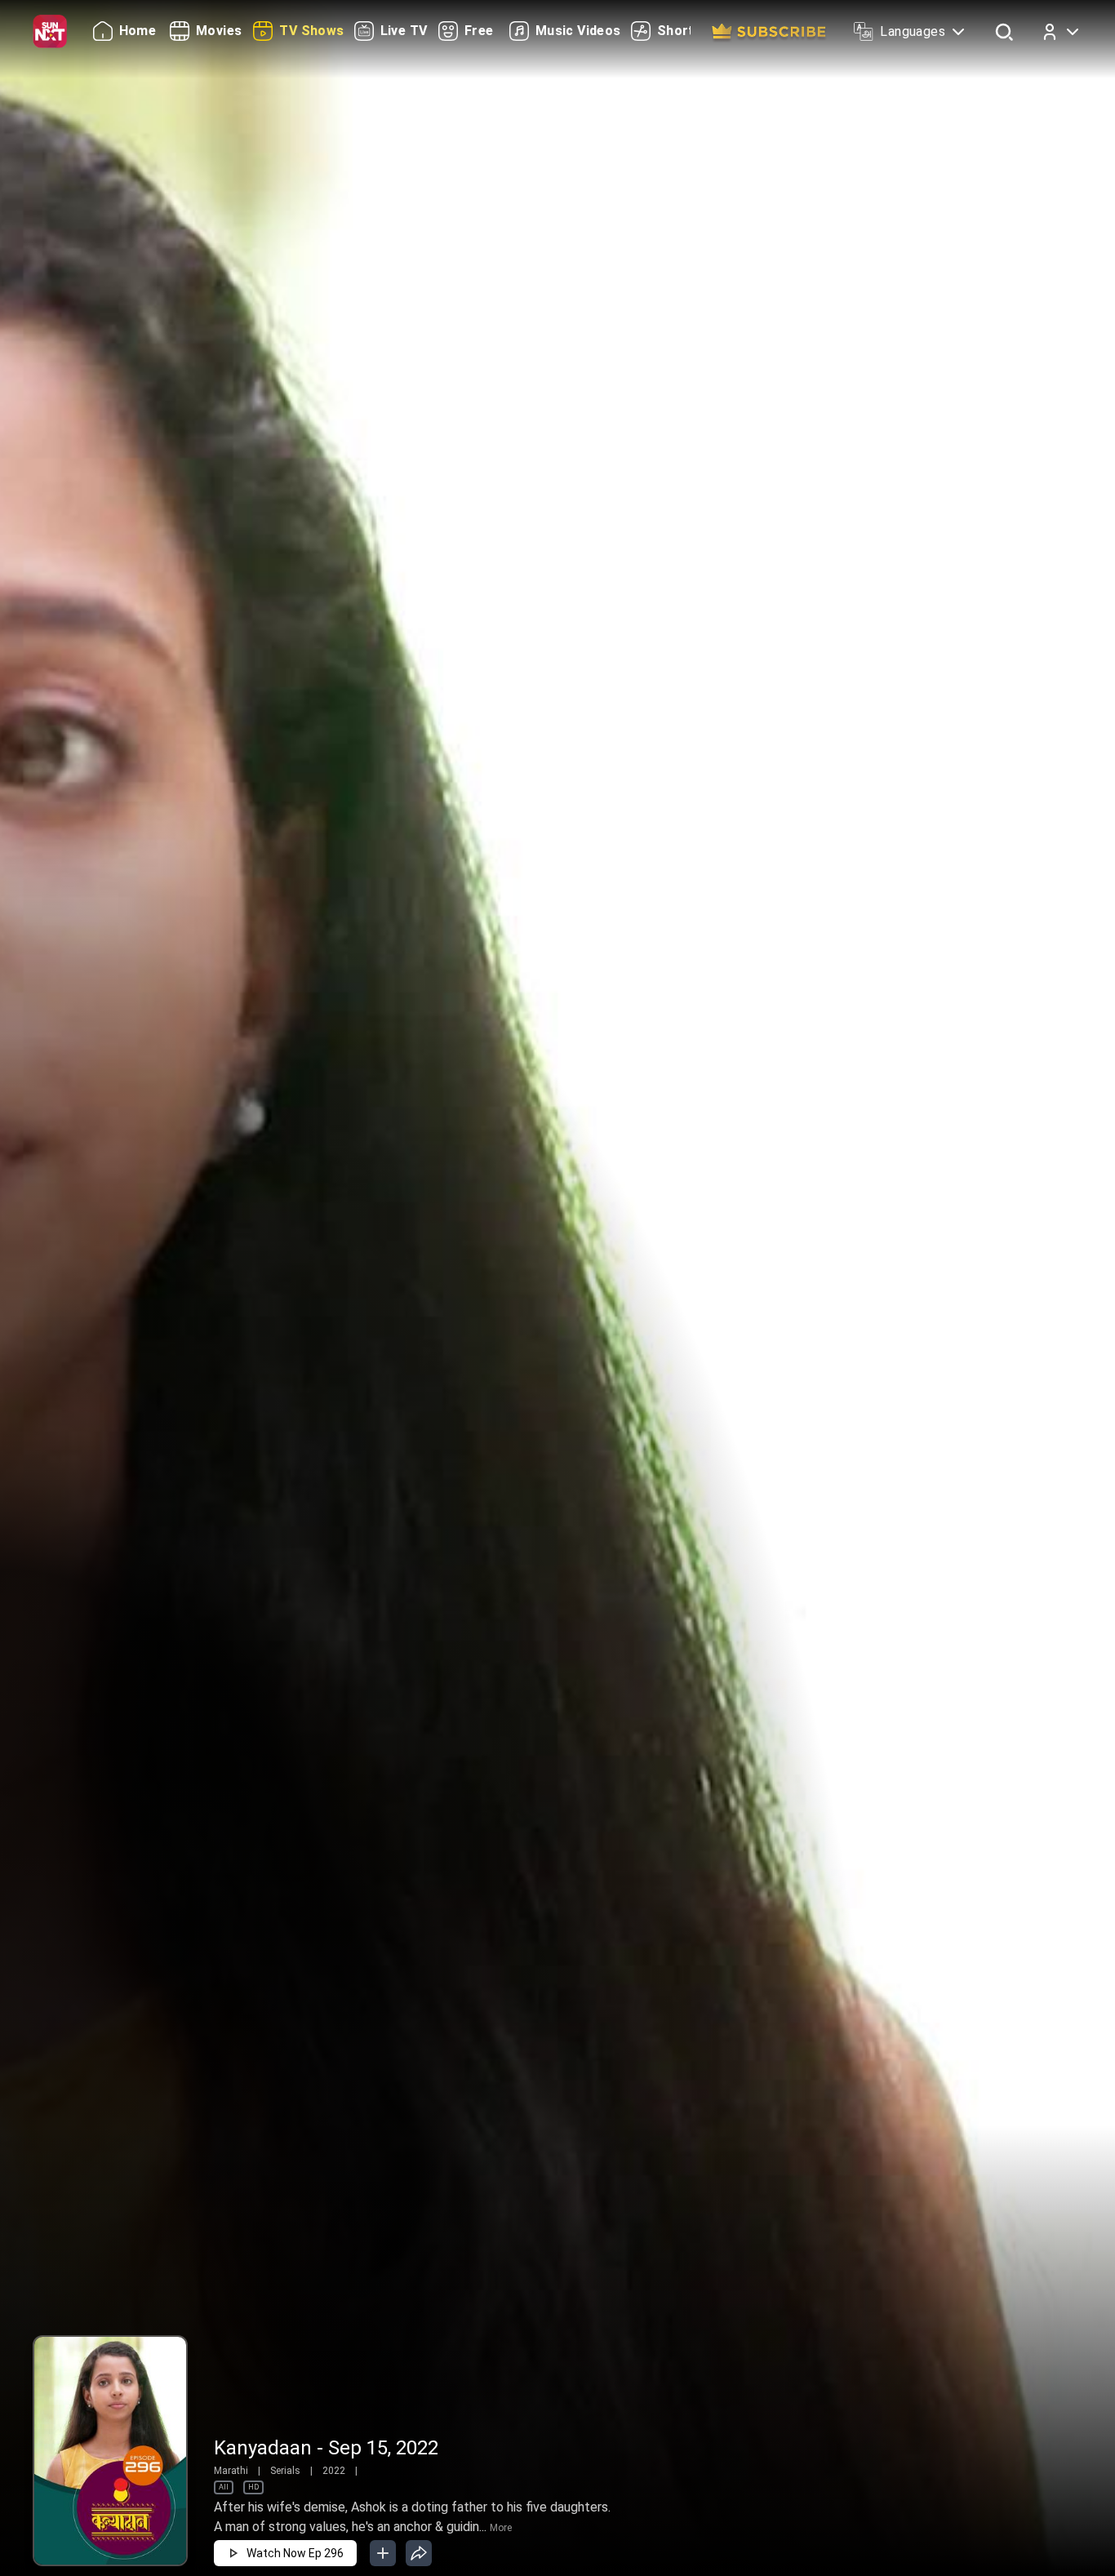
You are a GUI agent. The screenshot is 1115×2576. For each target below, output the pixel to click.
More (501, 2528)
